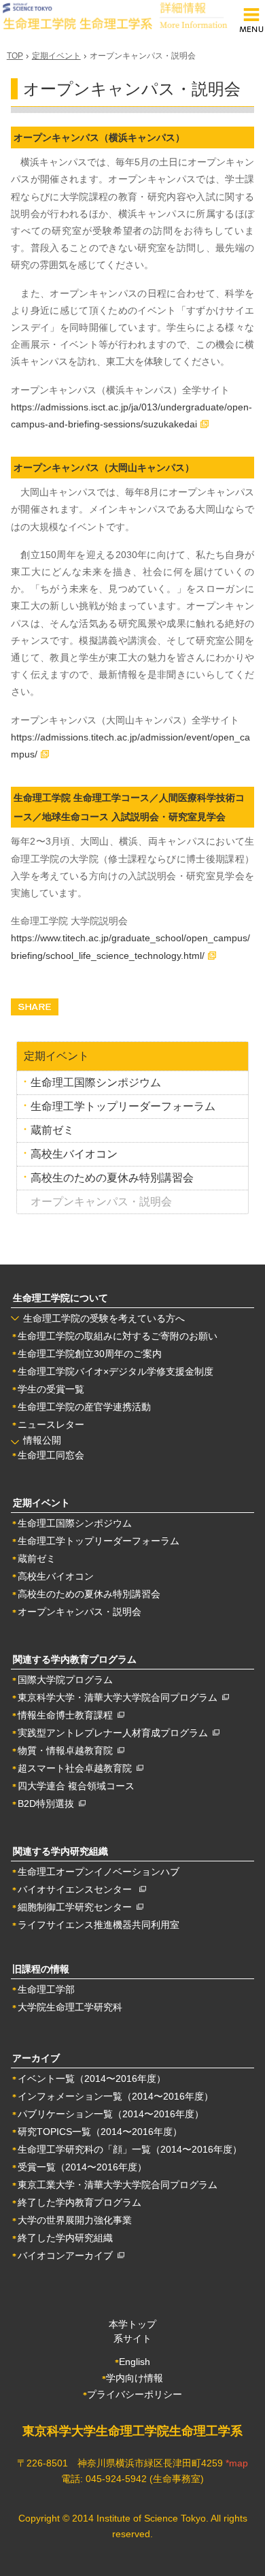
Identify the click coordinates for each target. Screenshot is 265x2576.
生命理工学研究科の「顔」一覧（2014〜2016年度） (130, 2149)
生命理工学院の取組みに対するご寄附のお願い (118, 1336)
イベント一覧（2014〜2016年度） (92, 2078)
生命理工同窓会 (51, 1455)
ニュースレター (51, 1424)
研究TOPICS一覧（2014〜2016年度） (100, 2132)
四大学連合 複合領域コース (76, 1786)
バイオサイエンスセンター (78, 1889)
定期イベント (56, 56)
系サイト (132, 2338)
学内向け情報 (135, 2378)
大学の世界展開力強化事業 (75, 2220)
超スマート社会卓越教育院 (77, 1768)
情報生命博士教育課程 (68, 1715)
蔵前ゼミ (52, 1130)
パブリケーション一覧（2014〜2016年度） (111, 2114)
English (135, 2362)
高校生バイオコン (74, 1154)
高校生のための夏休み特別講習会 (112, 1178)
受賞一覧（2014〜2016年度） (82, 2167)
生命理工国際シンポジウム (96, 1082)
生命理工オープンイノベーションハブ (99, 1872)
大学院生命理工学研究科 (70, 2007)
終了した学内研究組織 (65, 2238)
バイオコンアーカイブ (68, 2255)
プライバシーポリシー (135, 2394)
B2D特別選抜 (48, 1804)
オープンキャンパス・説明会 (79, 1612)
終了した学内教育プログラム (79, 2202)
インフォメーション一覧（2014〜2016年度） (116, 2096)
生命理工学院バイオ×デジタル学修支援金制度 (116, 1371)
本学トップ (132, 2324)
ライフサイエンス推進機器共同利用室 (99, 1925)
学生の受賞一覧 (51, 1389)
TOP (15, 56)
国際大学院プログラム (65, 1680)
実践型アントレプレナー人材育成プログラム (115, 1733)
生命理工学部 (46, 1989)
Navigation (251, 21)
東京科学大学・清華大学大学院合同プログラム (120, 1697)
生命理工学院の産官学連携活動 (84, 1407)
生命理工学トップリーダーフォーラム (123, 1106)
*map (237, 2463)
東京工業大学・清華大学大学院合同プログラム (118, 2185)
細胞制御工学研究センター (77, 1907)
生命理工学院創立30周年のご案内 (90, 1354)
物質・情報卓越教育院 (68, 1750)
